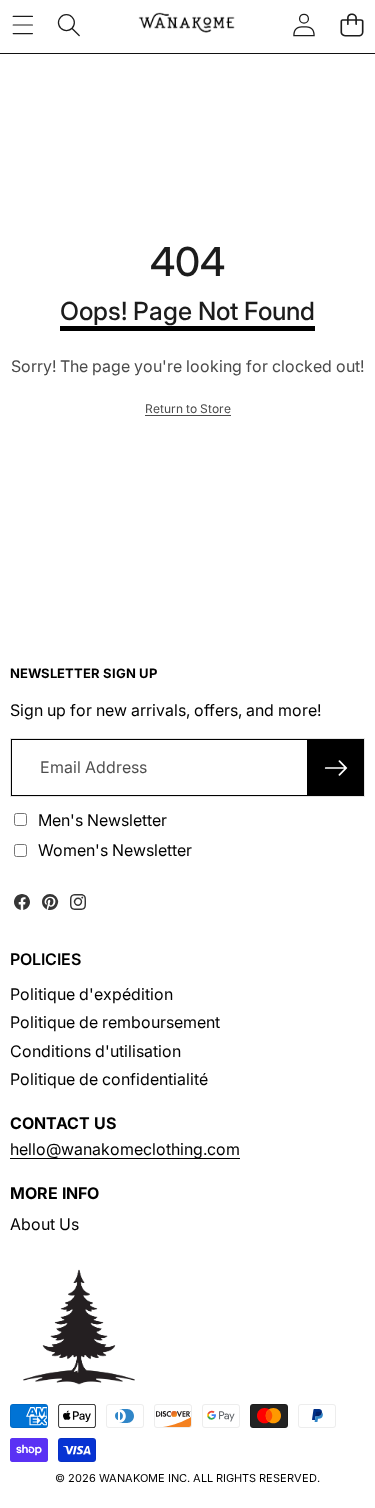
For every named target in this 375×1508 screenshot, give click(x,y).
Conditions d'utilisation (95, 1051)
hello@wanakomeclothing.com (125, 1149)
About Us (44, 1224)
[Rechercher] (69, 25)
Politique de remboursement (115, 1022)
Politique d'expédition (91, 994)
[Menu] (22, 25)
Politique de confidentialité (109, 1079)
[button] (351, 25)
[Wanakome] (186, 25)
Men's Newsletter (102, 820)
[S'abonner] (336, 767)
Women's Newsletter (115, 850)
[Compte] (304, 25)
